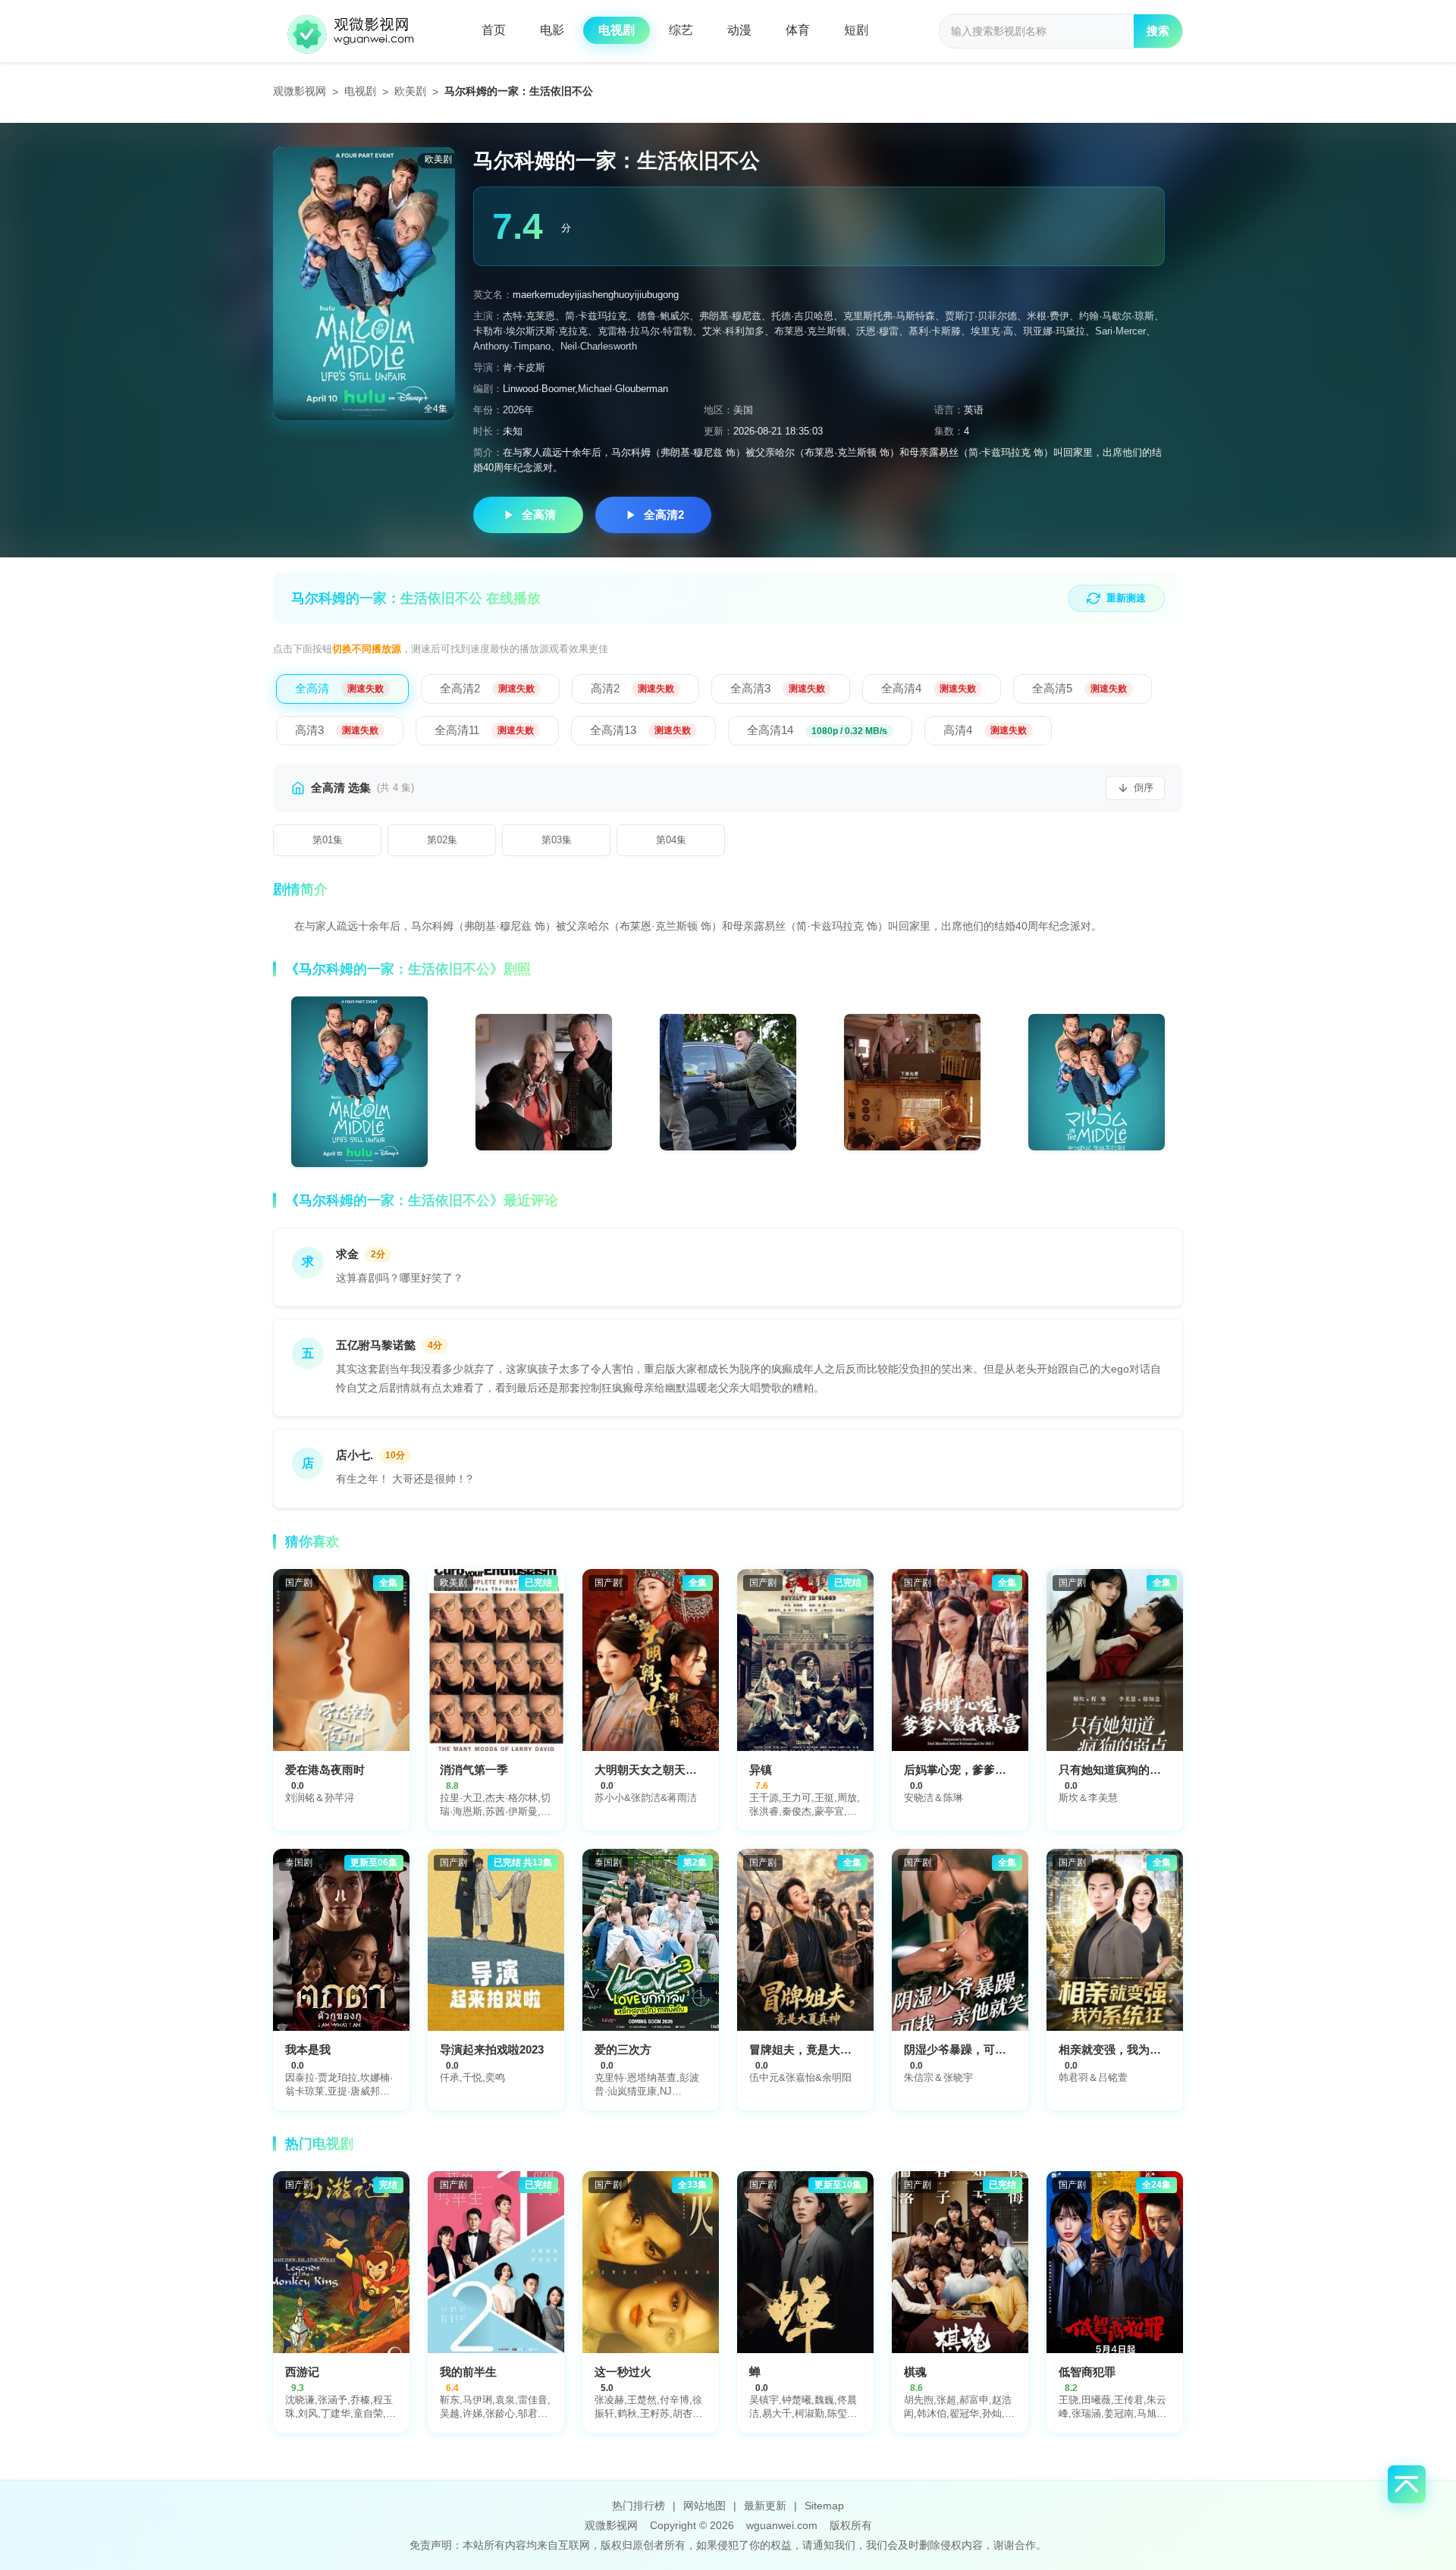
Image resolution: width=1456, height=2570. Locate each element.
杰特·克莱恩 (529, 316)
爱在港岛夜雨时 (325, 1770)
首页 (494, 30)
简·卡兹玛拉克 (596, 316)
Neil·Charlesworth (599, 346)
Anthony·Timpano (512, 346)
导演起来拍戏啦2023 (492, 2049)
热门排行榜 (639, 2506)
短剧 (856, 30)
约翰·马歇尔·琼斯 (1117, 316)
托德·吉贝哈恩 (802, 316)
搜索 (1158, 31)
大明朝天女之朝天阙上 (651, 1770)
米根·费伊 (1048, 316)
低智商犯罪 (1087, 2372)
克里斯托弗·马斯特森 (889, 316)
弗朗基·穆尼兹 (730, 316)
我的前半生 (468, 2372)
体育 (798, 30)
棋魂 (915, 2372)
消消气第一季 (474, 1770)
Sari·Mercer (1120, 331)
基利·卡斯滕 (935, 331)
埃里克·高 (992, 331)
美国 (743, 410)
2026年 (518, 410)
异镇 (761, 1770)
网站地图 (704, 2506)
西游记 (302, 2372)
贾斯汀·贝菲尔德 (981, 316)
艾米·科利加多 (733, 331)
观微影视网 (300, 91)
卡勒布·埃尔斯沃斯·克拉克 (530, 331)
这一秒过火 (623, 2372)
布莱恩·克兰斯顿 (810, 331)
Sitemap (824, 2506)
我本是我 (308, 2049)
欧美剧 (410, 91)
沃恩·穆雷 (877, 331)
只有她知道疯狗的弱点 (1116, 1770)
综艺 (681, 30)
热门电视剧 (319, 2144)
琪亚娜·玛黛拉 (1054, 331)
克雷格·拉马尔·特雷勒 (645, 331)
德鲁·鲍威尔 (663, 316)
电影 (552, 30)
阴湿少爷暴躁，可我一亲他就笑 (984, 2049)
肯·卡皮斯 (524, 367)
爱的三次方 (623, 2049)
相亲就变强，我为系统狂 (1121, 2049)
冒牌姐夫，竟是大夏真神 (812, 2049)
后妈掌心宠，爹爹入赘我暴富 (978, 1770)
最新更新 (765, 2506)
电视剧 (617, 30)
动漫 (739, 30)
